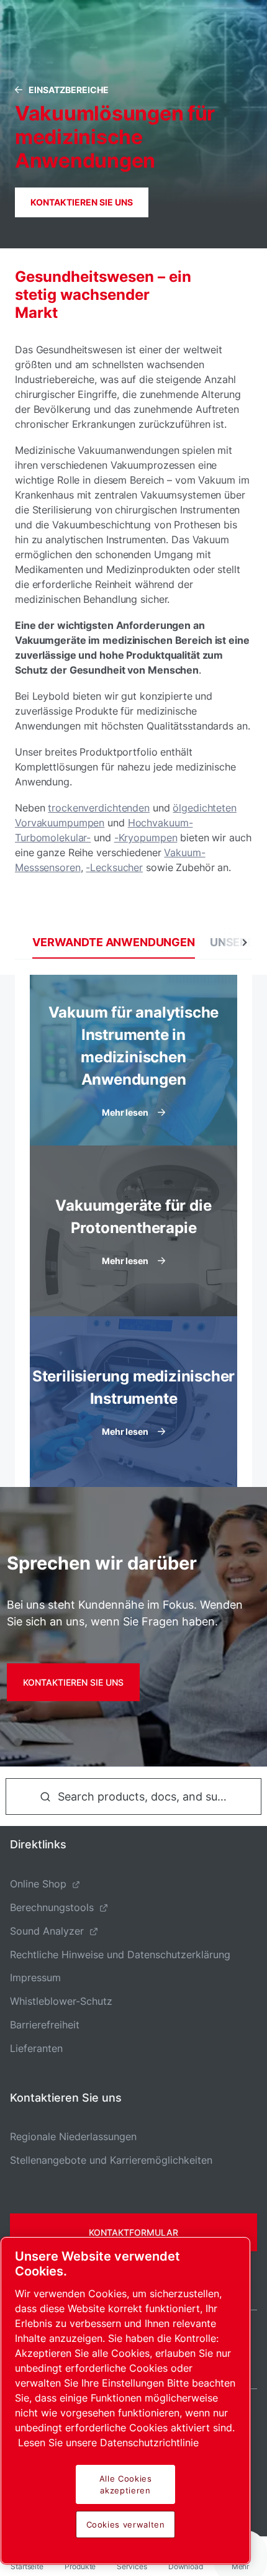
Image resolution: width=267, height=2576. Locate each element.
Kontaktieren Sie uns (82, 202)
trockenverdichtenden (99, 808)
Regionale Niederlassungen (73, 2136)
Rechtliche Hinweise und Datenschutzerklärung (120, 1955)
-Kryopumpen (146, 838)
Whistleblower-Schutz (61, 2001)
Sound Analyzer (47, 1931)
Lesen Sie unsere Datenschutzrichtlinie (108, 2443)
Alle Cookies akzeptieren (126, 2484)
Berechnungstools (52, 1907)
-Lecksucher (114, 867)
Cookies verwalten (126, 2524)
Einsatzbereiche (69, 90)
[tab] (114, 942)
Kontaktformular (133, 2232)
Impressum (35, 1977)
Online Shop (38, 1884)
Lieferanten (36, 2048)
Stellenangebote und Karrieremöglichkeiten (111, 2160)
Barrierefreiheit (45, 2025)
